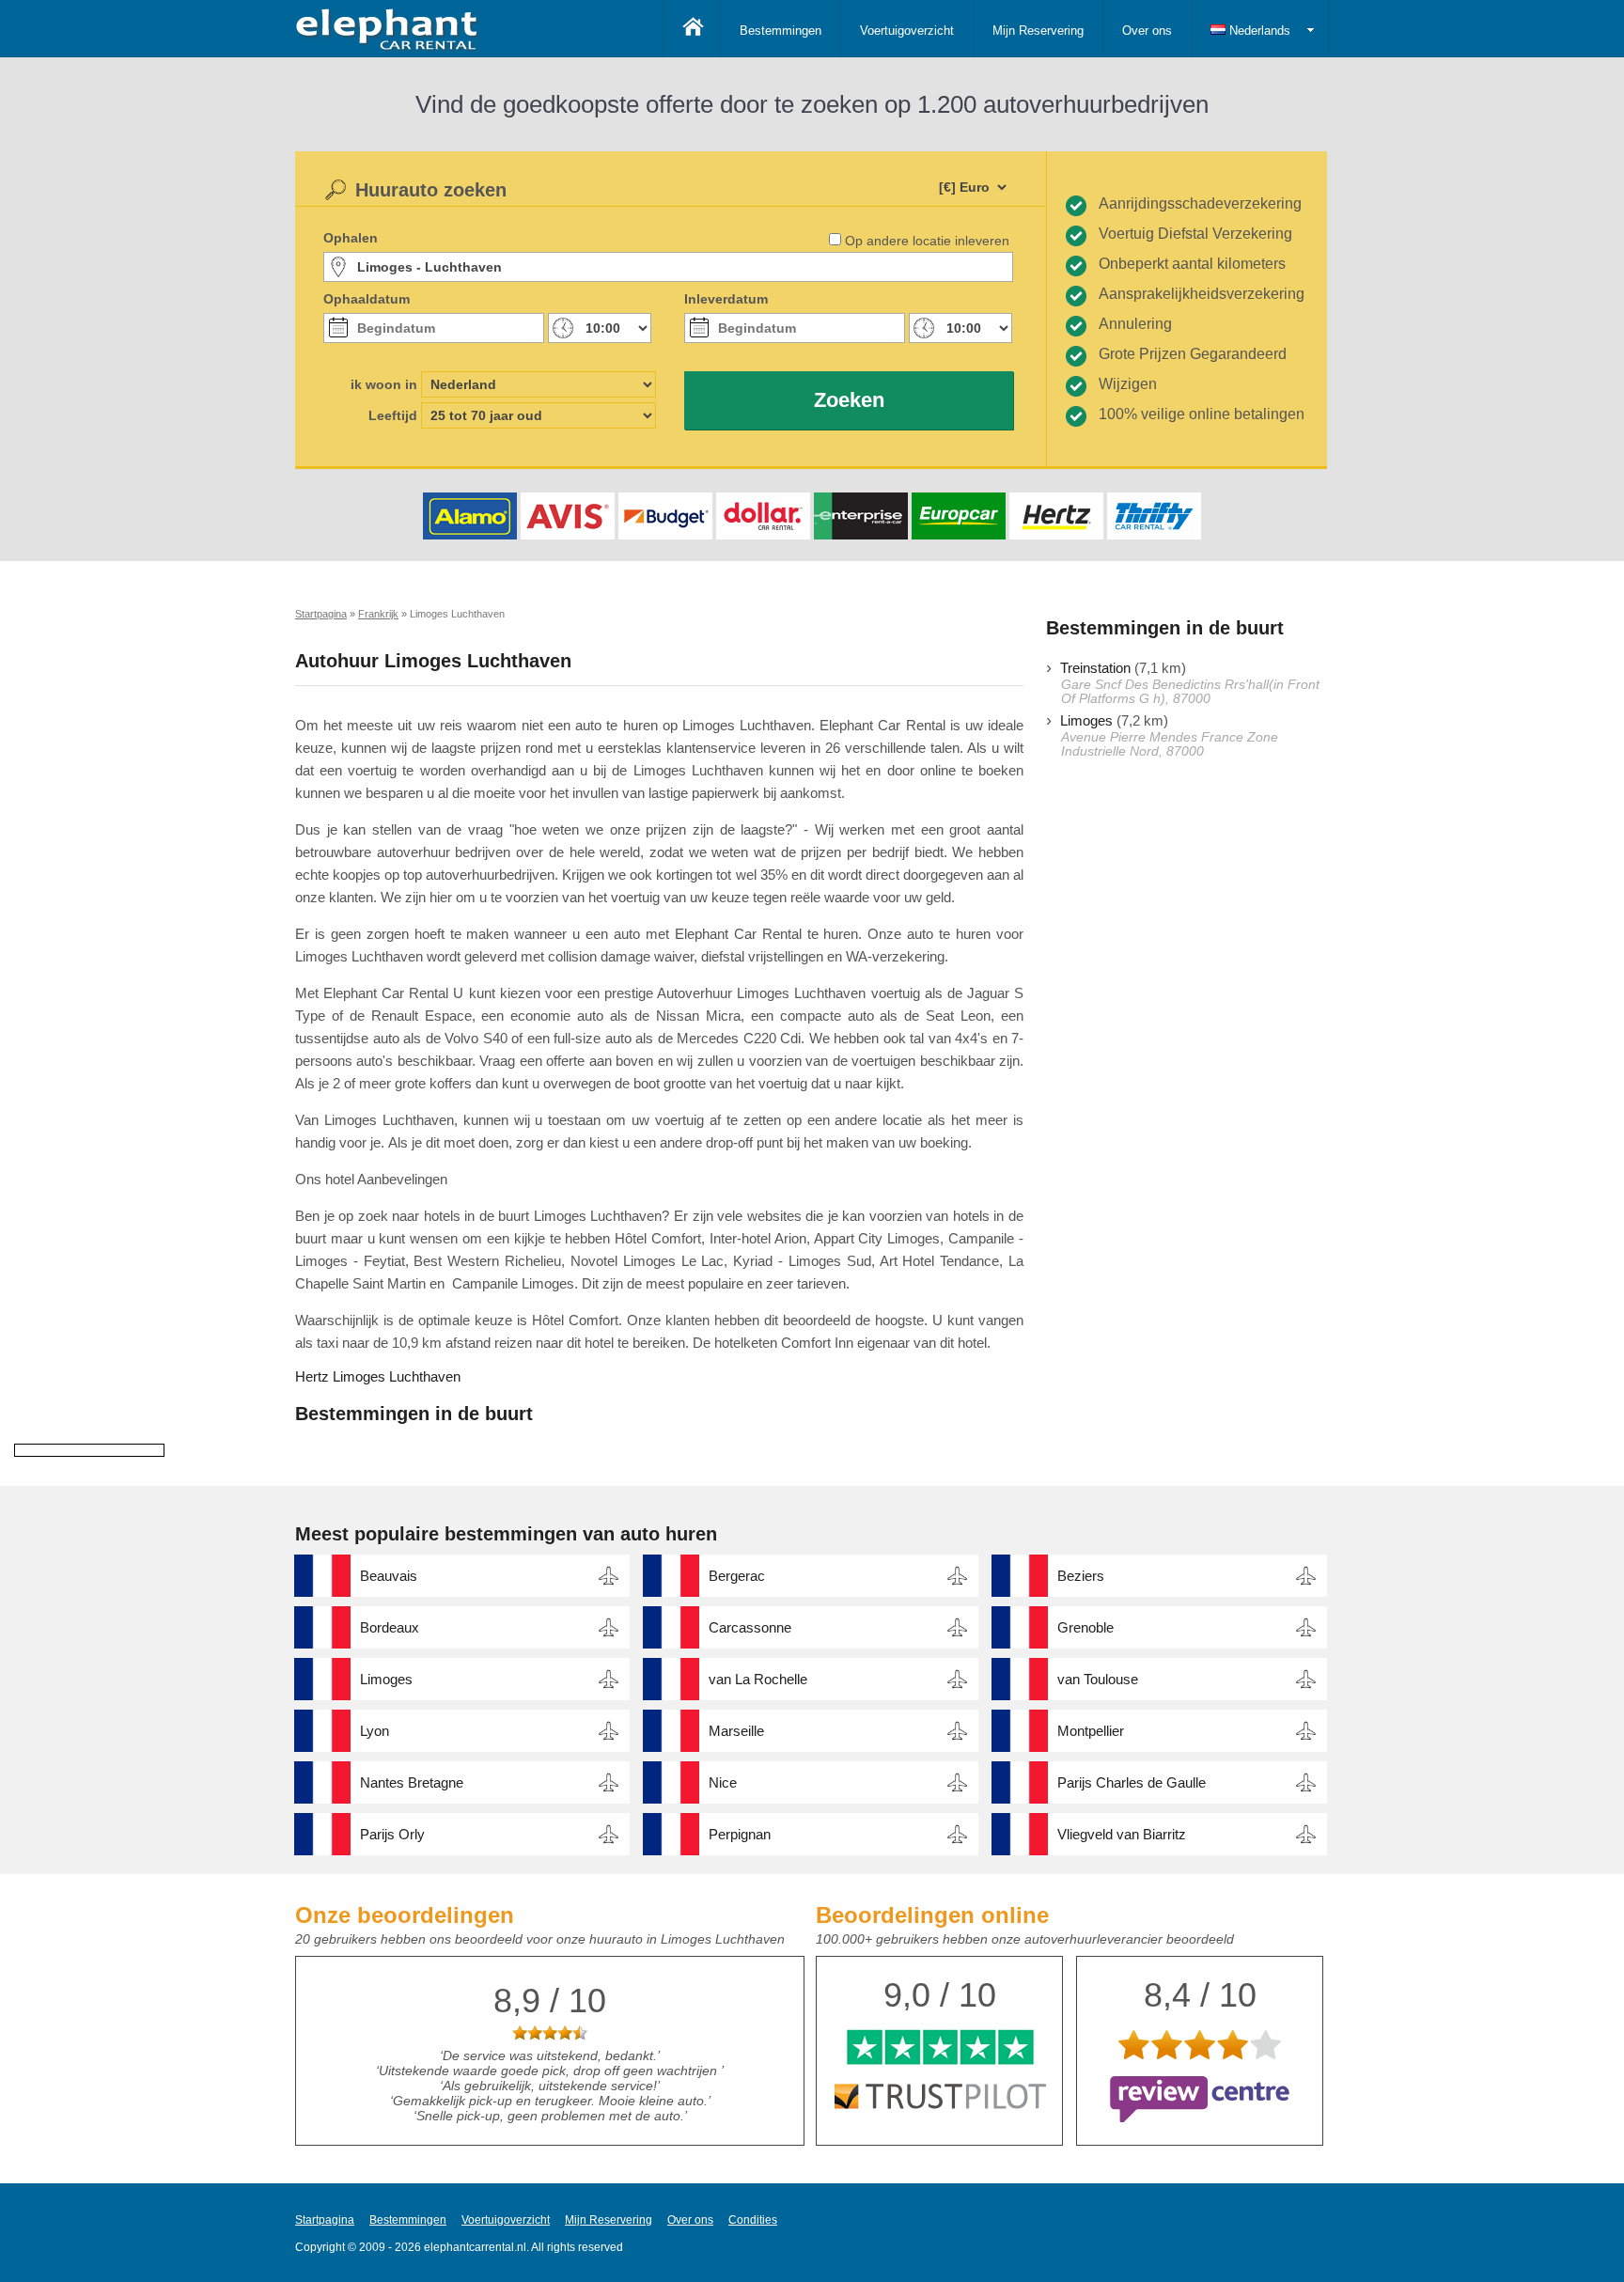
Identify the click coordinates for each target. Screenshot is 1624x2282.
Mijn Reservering (1038, 31)
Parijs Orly (392, 1834)
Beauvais (389, 1576)
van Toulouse (1098, 1679)
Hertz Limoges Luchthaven (378, 1376)
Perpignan (740, 1834)
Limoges (1086, 720)
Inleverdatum (726, 299)
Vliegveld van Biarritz (1122, 1834)
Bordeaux (390, 1627)
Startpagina (325, 2220)
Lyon (375, 1731)
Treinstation (1095, 668)
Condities (753, 2220)
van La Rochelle (758, 1679)
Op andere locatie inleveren (927, 241)
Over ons (1147, 31)
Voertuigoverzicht (907, 31)
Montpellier (1091, 1731)
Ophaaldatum (367, 299)
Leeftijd (393, 415)
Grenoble (1085, 1627)
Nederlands (1258, 31)
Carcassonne (750, 1627)
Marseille (736, 1731)
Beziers (1081, 1576)
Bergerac (737, 1576)
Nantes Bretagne (412, 1782)
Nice (723, 1782)
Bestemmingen (781, 31)
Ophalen (351, 238)
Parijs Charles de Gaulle (1132, 1782)
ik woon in (384, 384)
